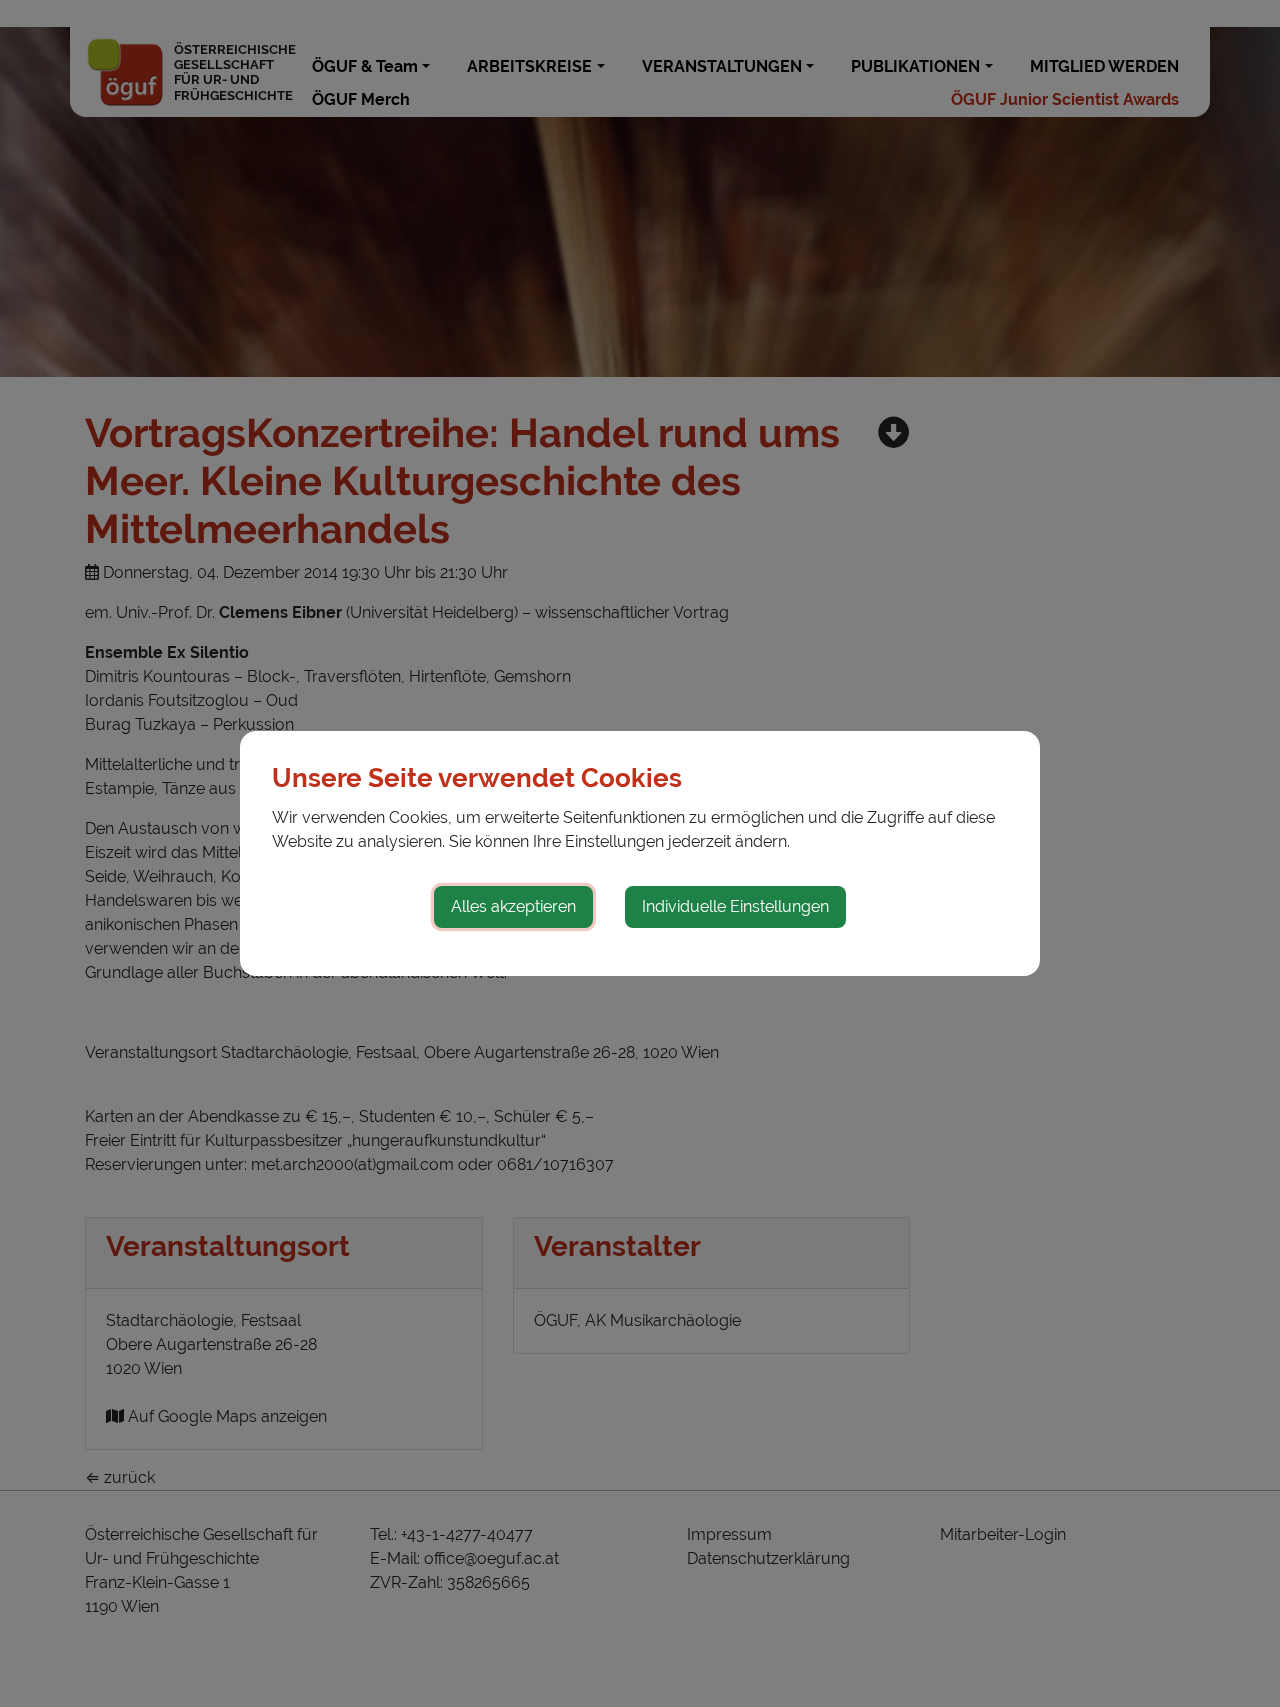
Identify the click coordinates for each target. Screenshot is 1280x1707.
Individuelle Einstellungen (735, 906)
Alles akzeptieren (513, 906)
